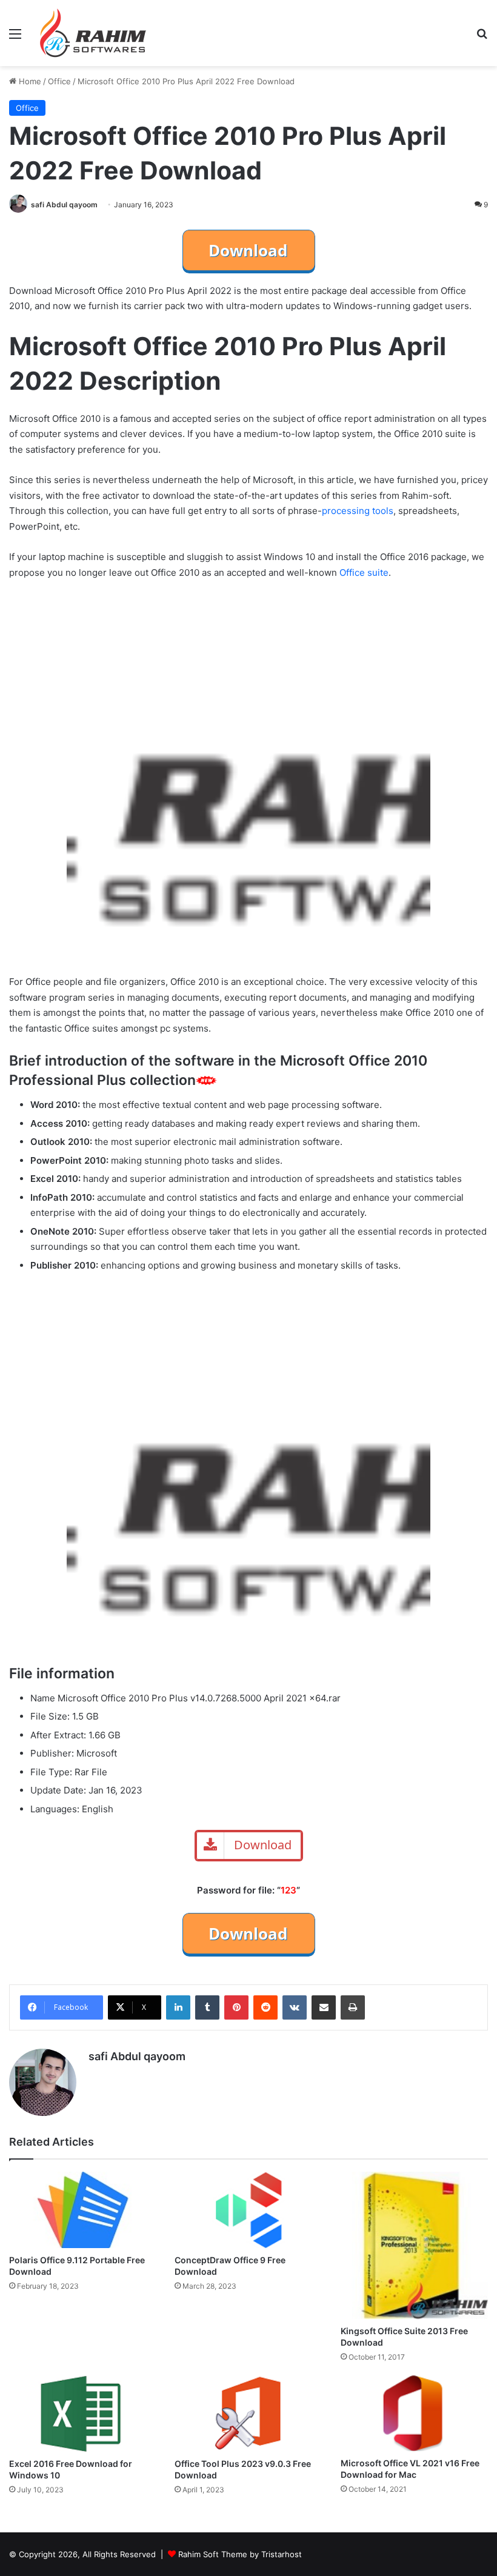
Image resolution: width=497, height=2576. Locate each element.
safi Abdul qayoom (64, 205)
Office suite (364, 572)
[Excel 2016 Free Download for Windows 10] (83, 2413)
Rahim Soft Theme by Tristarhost (240, 2554)
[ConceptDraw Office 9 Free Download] (248, 2210)
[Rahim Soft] (93, 33)
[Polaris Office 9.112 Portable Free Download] (83, 2210)
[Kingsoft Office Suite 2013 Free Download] (414, 2245)
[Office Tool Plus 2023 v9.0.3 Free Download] (248, 2414)
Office (59, 81)
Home (29, 81)
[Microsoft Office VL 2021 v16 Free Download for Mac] (414, 2413)
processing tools (358, 511)
